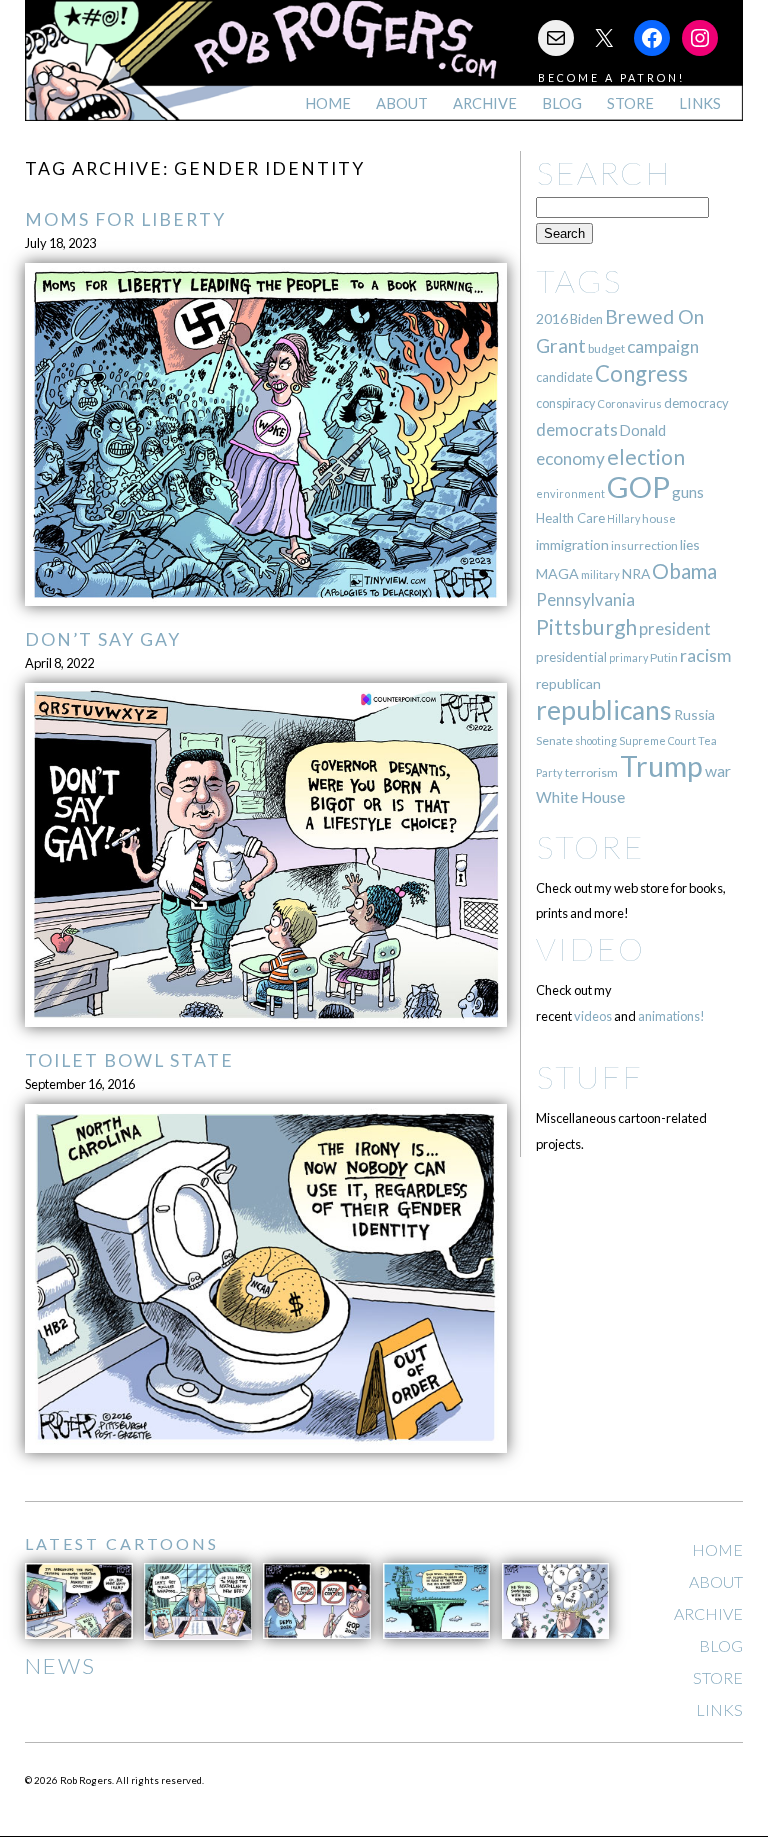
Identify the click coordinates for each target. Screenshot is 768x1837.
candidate (564, 377)
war (718, 770)
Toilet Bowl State (129, 1060)
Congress (641, 373)
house (659, 518)
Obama (684, 571)
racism (705, 655)
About (402, 103)
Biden (586, 319)
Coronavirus (629, 403)
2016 (552, 318)
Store (630, 103)
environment (570, 493)
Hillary (623, 518)
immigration (572, 544)
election (646, 456)
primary (628, 657)
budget (606, 348)
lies (690, 544)
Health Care (570, 518)
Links (700, 103)
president (675, 629)
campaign (663, 346)
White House (580, 797)
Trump (661, 766)
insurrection (644, 545)
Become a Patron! (611, 77)
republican (568, 683)
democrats (577, 429)
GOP (638, 486)
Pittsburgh (586, 627)
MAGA (557, 573)
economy (570, 458)
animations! (671, 1016)
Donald (643, 430)
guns (688, 492)
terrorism (591, 772)
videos (593, 1016)
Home (328, 103)
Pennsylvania (585, 599)
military (600, 574)
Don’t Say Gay (103, 639)
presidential (571, 657)
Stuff (589, 1076)
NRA (636, 573)
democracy (696, 403)
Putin (664, 657)
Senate (554, 740)
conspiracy (565, 403)
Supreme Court (657, 740)
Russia (694, 714)
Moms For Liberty (125, 219)
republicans (604, 710)
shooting (596, 740)
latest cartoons (122, 1543)
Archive (485, 103)
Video (590, 948)
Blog (562, 103)
